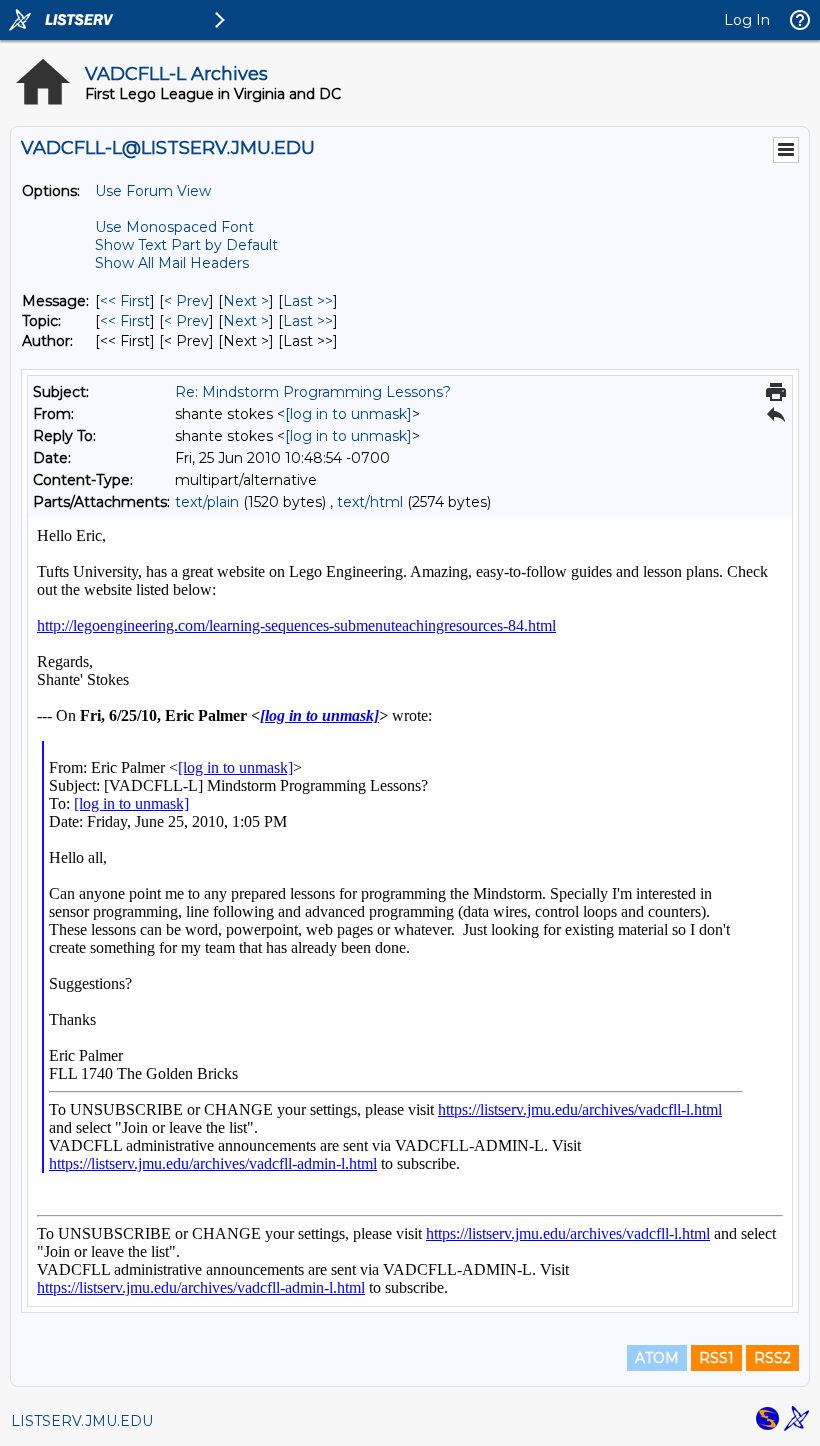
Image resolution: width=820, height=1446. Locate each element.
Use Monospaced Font (174, 227)
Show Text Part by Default (186, 245)
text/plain (207, 502)
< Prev (186, 301)
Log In (747, 20)
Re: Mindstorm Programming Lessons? (313, 392)
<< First (125, 301)
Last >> (308, 301)
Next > (246, 301)
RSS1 (716, 1358)
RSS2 (772, 1358)
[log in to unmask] (348, 414)
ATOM (657, 1358)
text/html (370, 502)
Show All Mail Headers (172, 263)
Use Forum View (153, 191)
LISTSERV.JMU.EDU (82, 1421)
